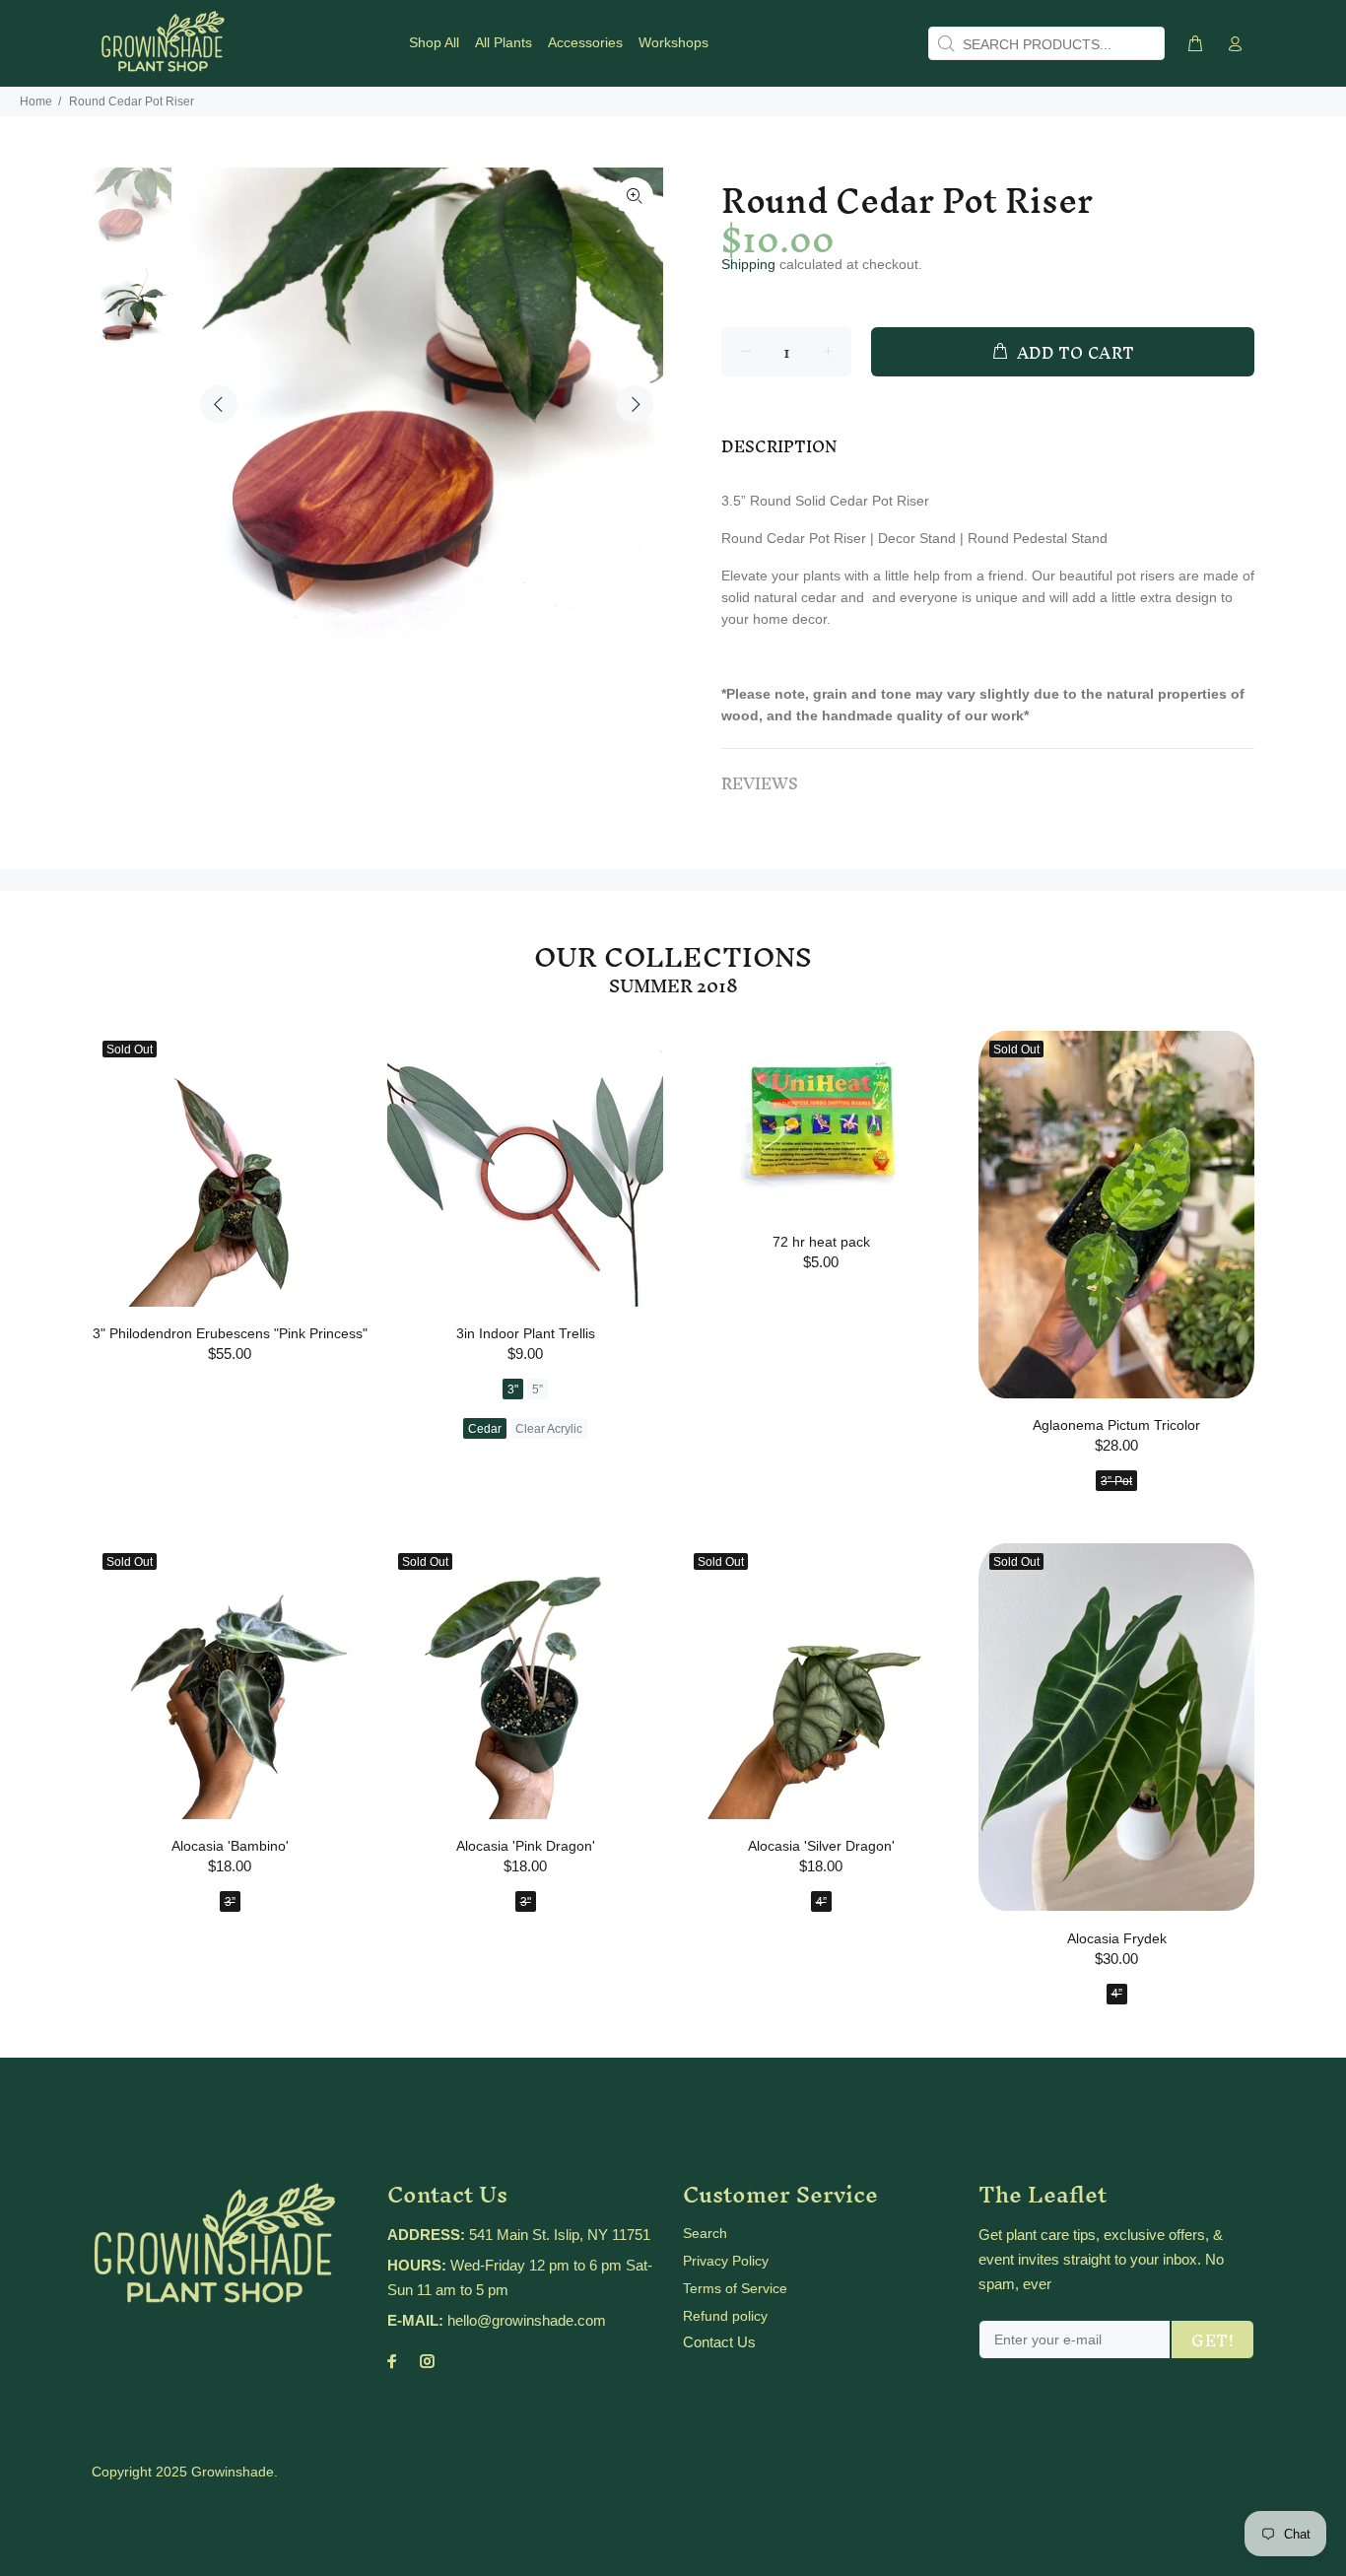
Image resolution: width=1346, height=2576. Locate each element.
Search (705, 2233)
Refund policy (725, 2316)
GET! (1212, 2340)
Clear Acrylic (549, 1429)
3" (513, 1390)
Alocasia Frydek (1117, 1938)
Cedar (485, 1429)
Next (635, 404)
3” (230, 1902)
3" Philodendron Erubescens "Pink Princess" (230, 1333)
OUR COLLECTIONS (673, 957)
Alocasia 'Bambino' (230, 1846)
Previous (219, 404)
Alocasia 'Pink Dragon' (526, 1846)
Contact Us (719, 2342)
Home (36, 102)
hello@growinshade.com (527, 2320)
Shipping (748, 264)
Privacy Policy (726, 2261)
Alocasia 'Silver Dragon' (821, 1846)
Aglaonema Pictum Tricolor (1116, 1425)
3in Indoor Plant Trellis (526, 1333)
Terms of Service (735, 2288)
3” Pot (1116, 1481)
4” (821, 1902)
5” (538, 1390)
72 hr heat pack (821, 1242)
